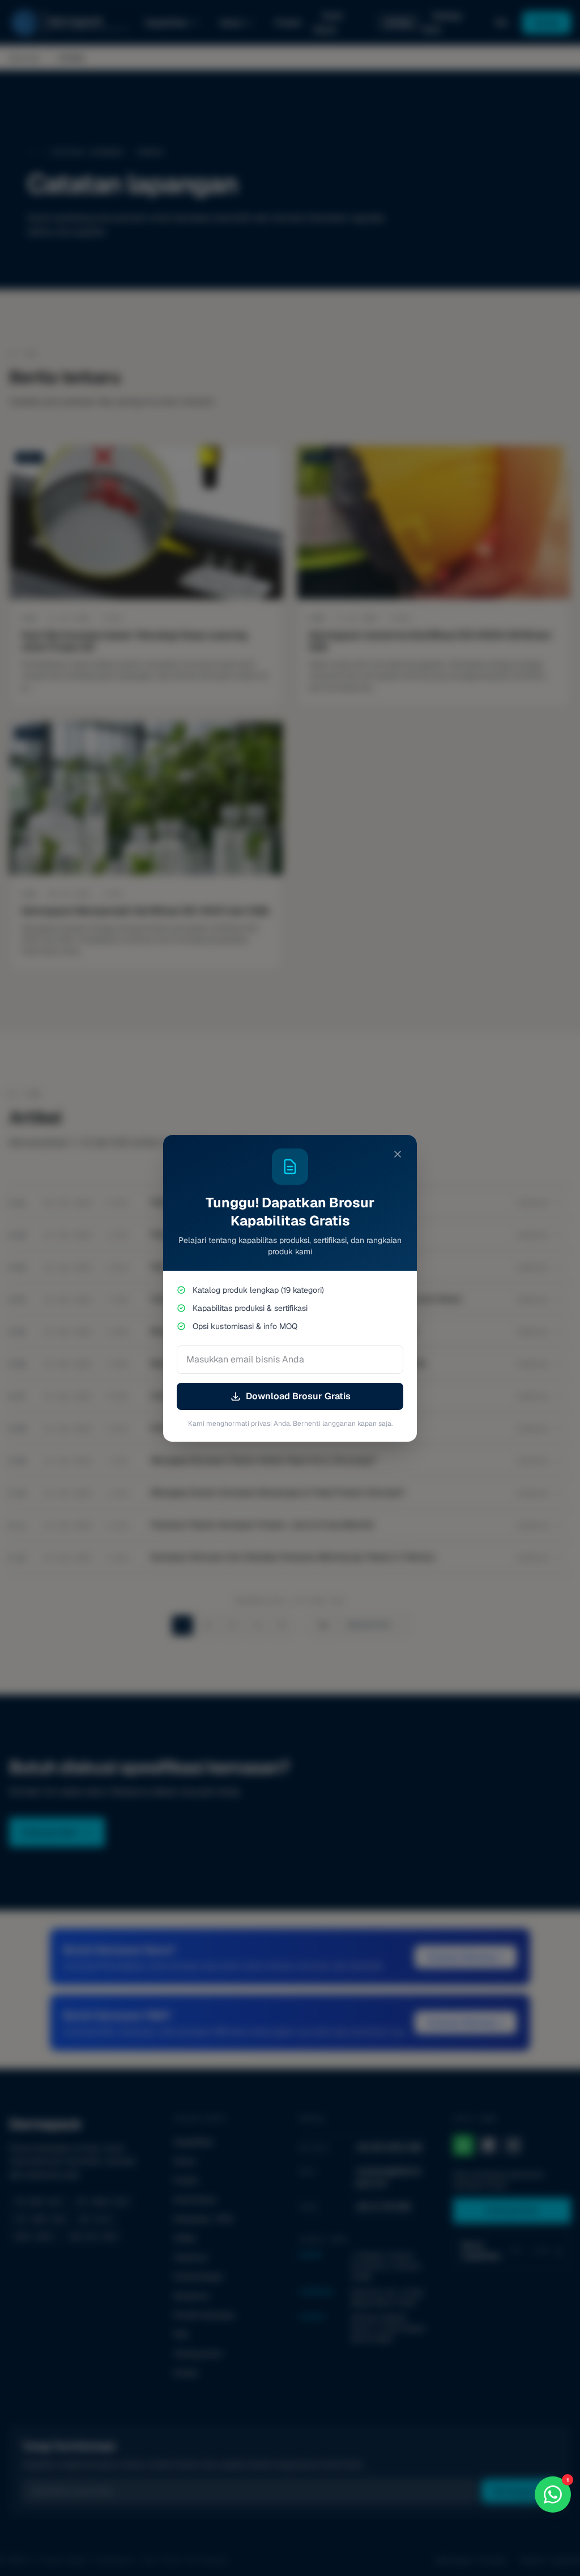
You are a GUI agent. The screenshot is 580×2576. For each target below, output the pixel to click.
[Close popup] (398, 1154)
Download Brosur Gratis (298, 1396)
